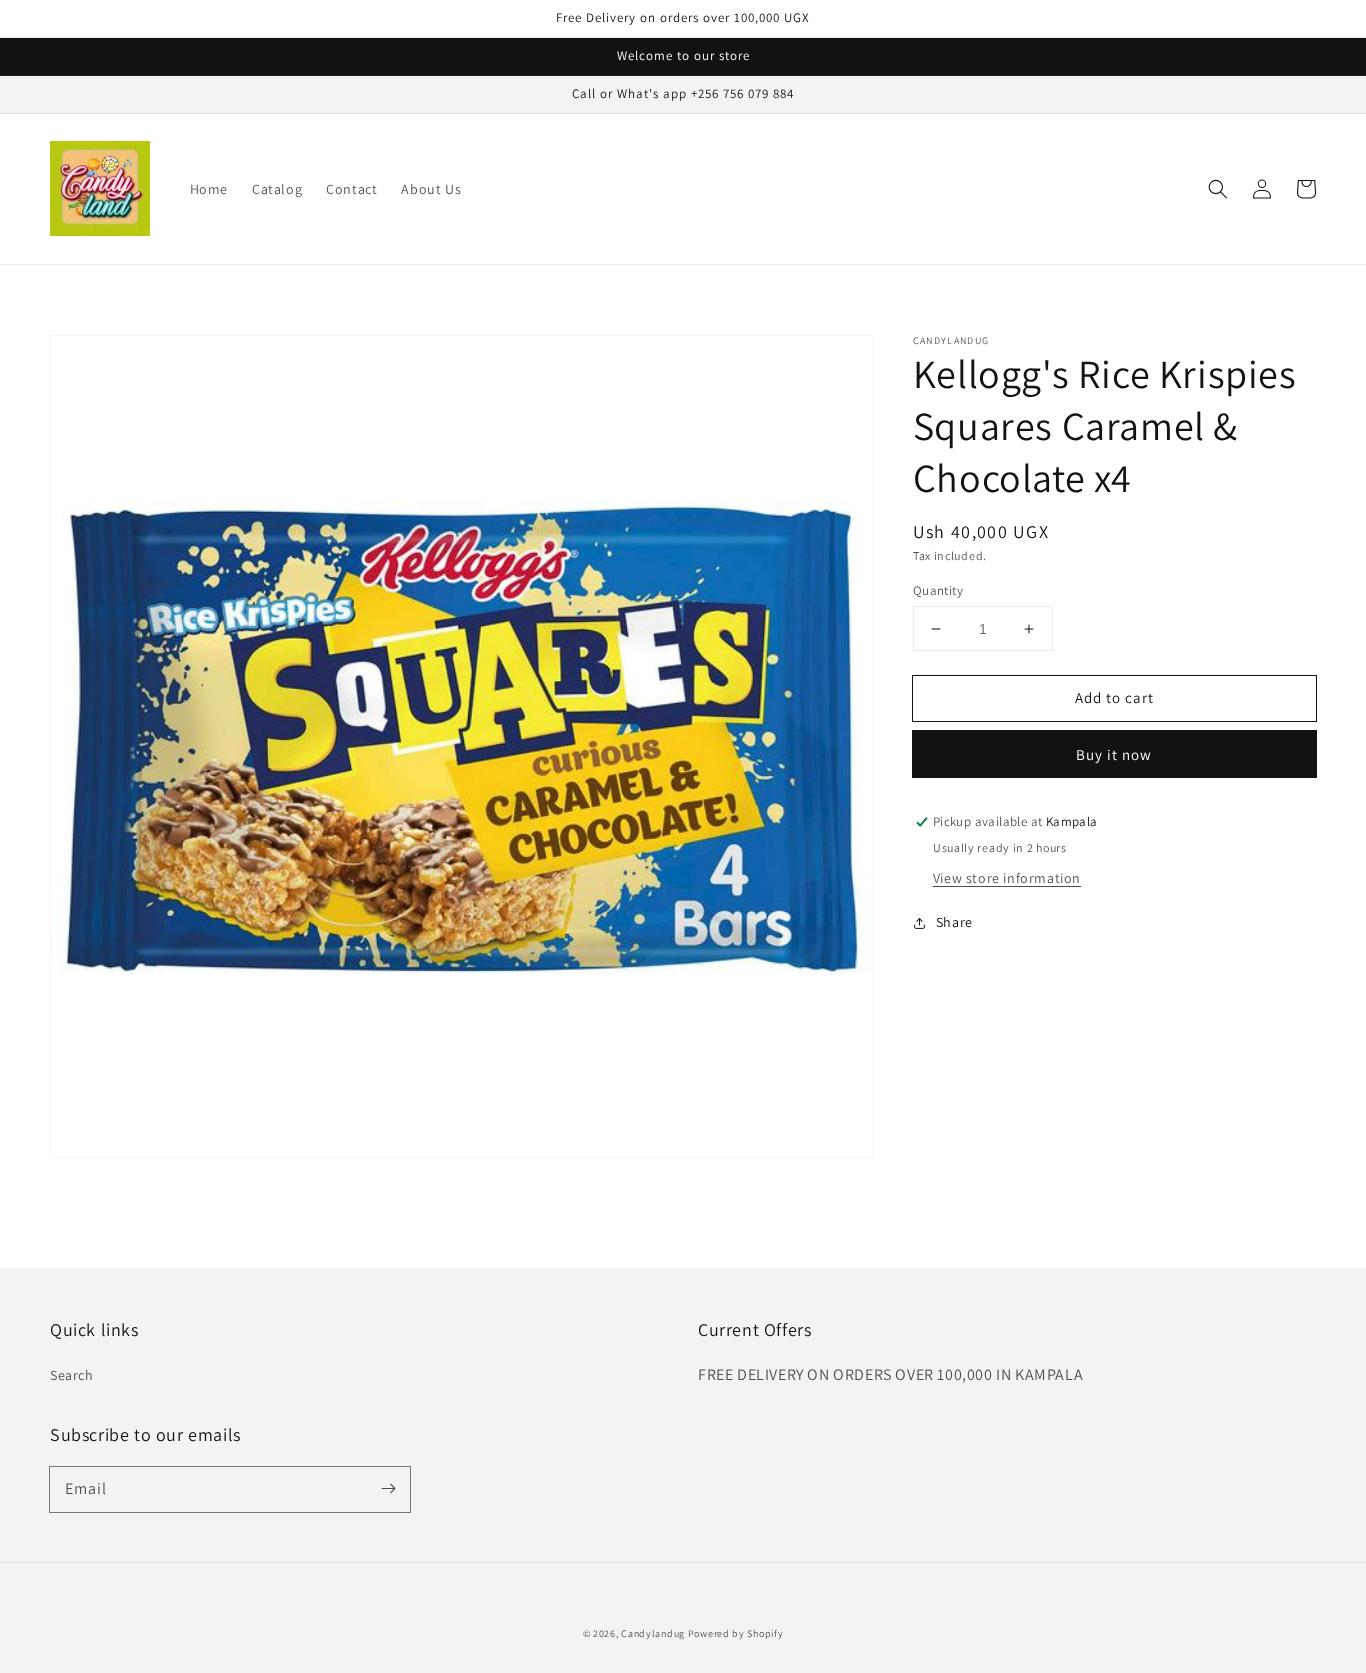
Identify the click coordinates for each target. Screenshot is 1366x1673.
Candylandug (653, 1633)
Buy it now (1114, 755)
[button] (1218, 189)
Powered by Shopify (736, 1633)
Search (72, 1375)
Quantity (938, 590)
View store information (1007, 878)
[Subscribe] (388, 1489)
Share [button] (954, 922)
